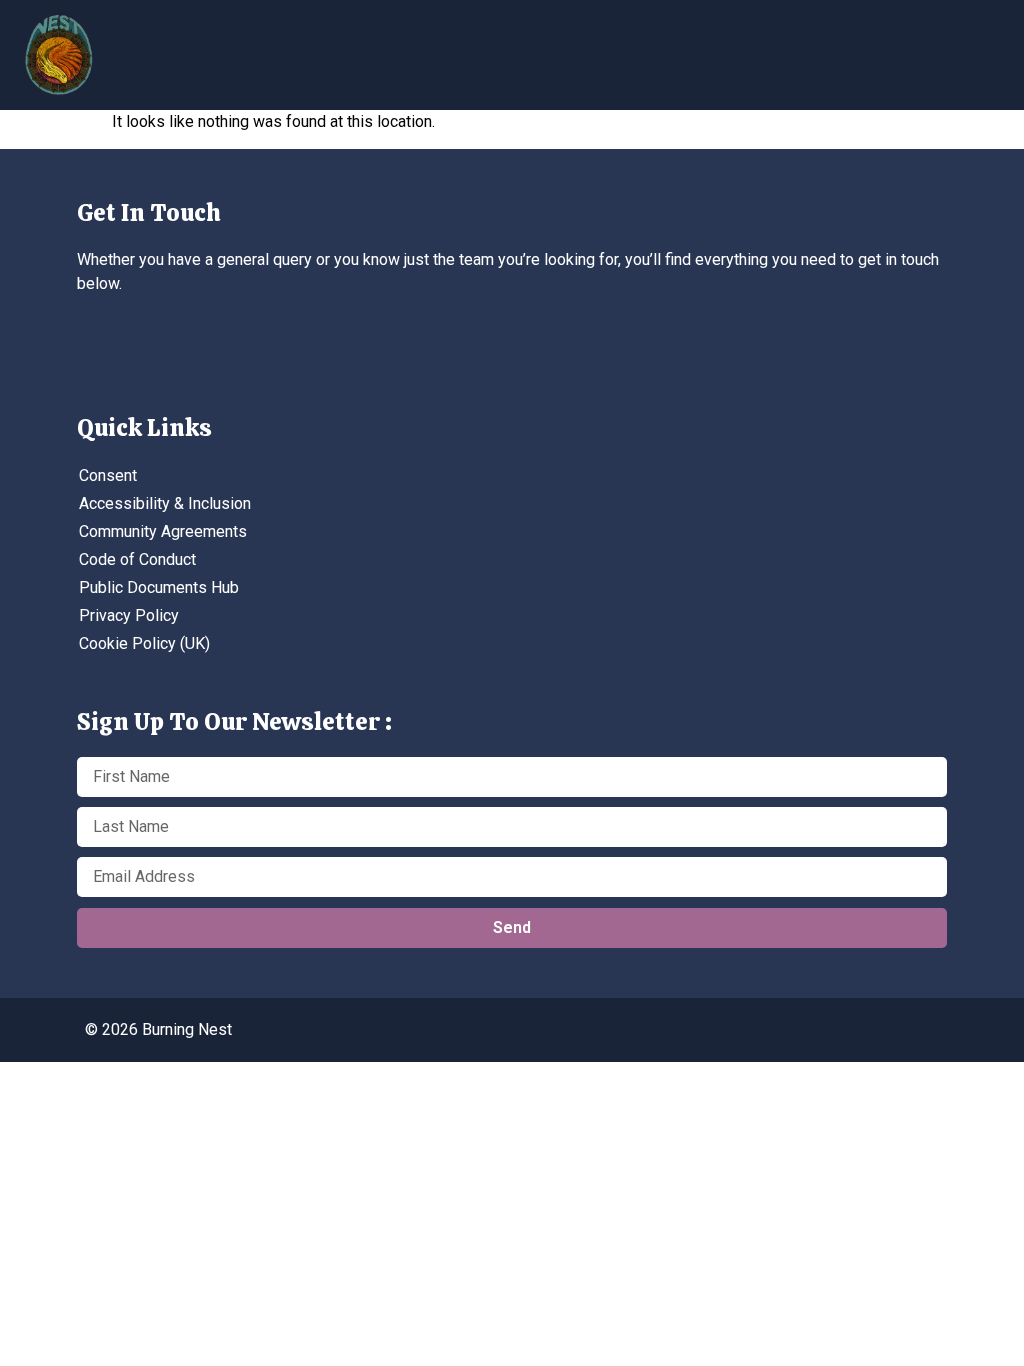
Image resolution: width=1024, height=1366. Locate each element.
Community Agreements (163, 531)
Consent (108, 475)
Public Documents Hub (159, 587)
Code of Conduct (137, 559)
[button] (859, 47)
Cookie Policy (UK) (144, 643)
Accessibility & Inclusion (165, 503)
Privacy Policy (129, 615)
